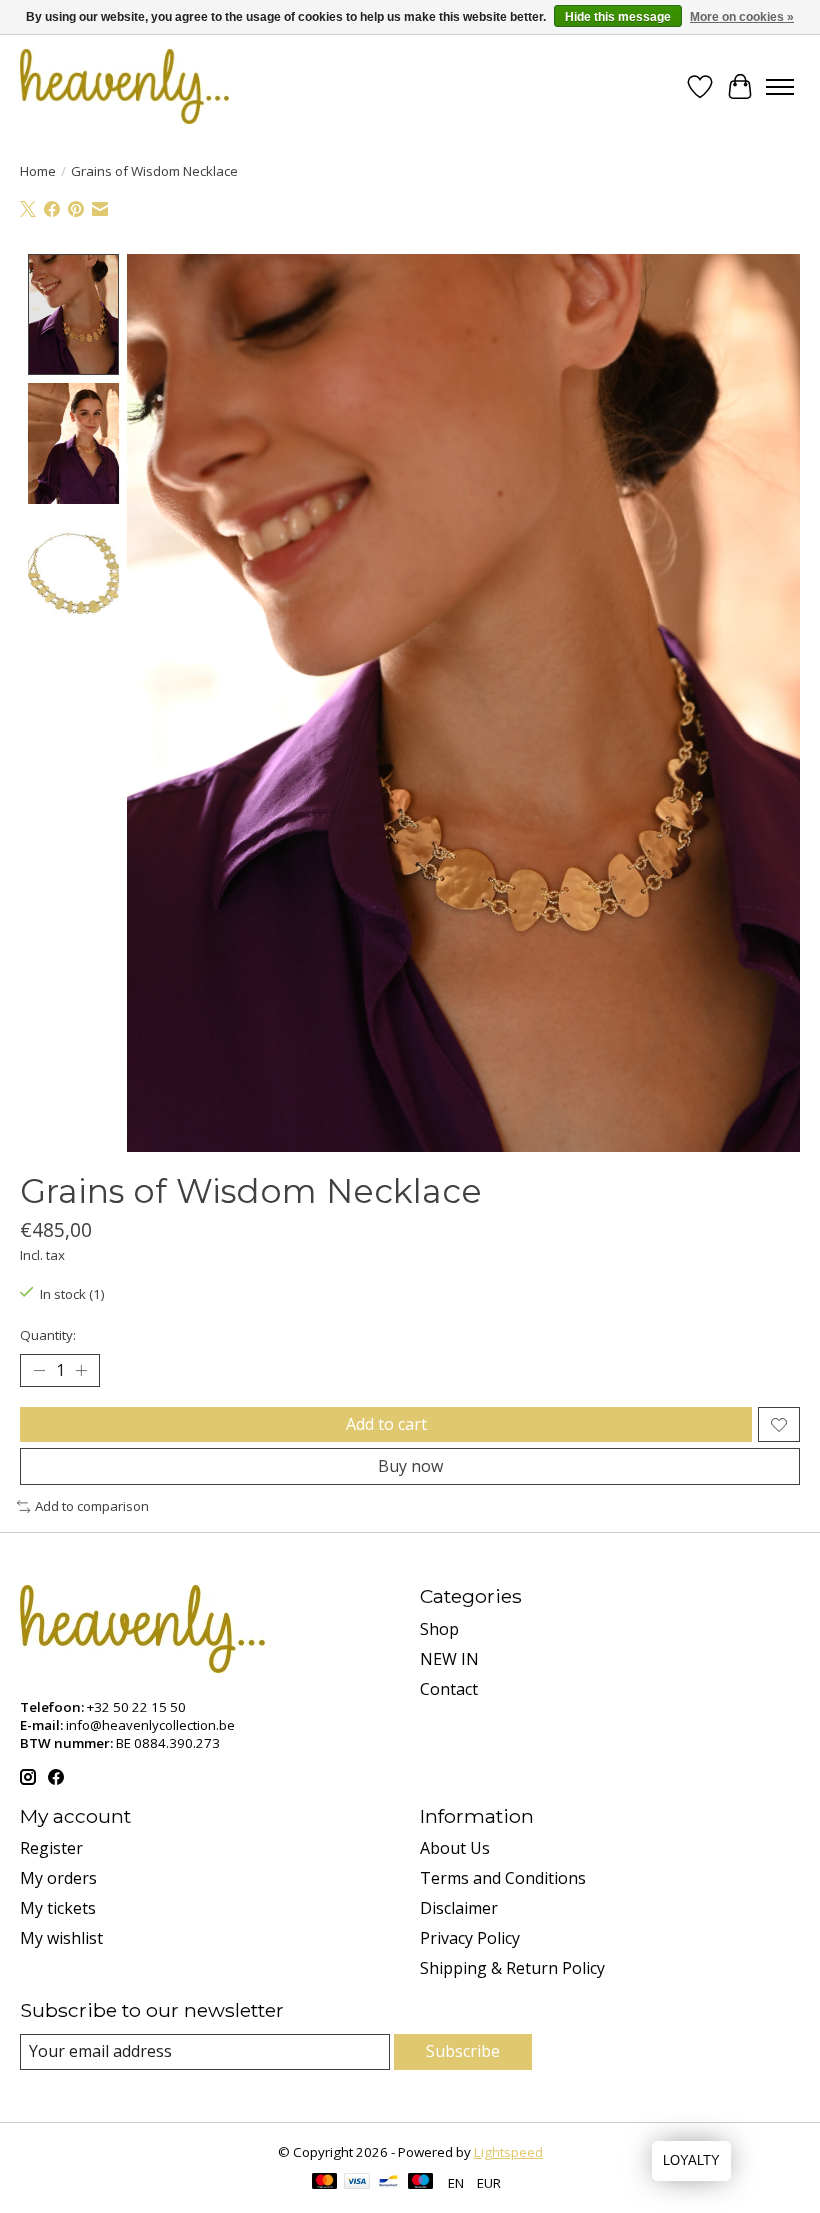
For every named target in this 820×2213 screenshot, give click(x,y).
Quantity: (48, 1335)
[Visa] (357, 2183)
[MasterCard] (325, 2183)
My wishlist (61, 1938)
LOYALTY (691, 2160)
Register (51, 1848)
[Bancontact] (388, 2183)
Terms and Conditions (503, 1878)
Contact (449, 1689)
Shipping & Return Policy (512, 1968)
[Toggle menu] (780, 87)
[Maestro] (421, 2183)
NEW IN (449, 1659)
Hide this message (618, 17)
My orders (58, 1878)
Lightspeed (508, 2152)
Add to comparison (92, 1506)
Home (38, 171)
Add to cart (386, 1424)
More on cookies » (742, 17)
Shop (439, 1629)
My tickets (58, 1908)
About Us (455, 1848)
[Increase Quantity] (81, 1371)
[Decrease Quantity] (39, 1371)
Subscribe (463, 2051)
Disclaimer (459, 1908)
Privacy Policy (470, 1938)
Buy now (410, 1466)
